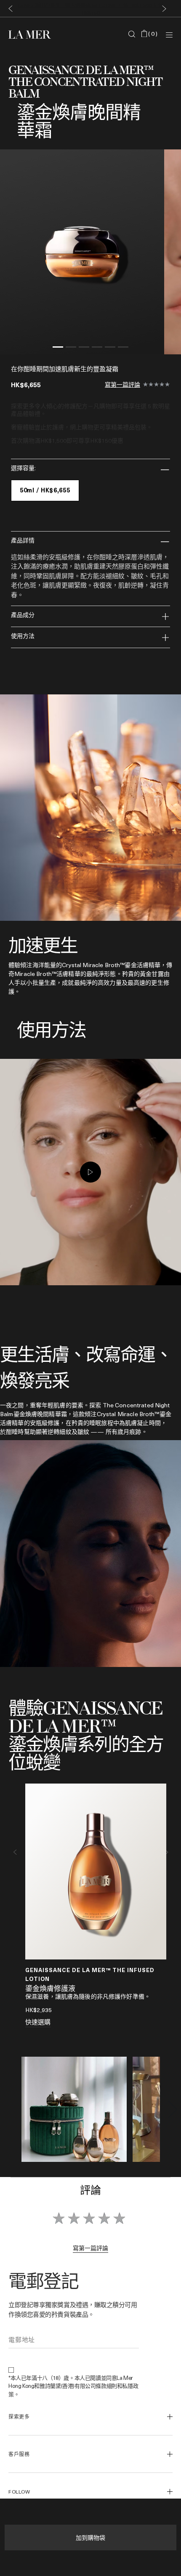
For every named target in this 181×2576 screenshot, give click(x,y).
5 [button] (110, 348)
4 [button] (97, 348)
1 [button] (58, 348)
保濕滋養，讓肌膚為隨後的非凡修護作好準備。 (88, 1996)
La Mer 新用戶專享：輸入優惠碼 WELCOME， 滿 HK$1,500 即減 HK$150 (90, 8)
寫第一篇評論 (122, 385)
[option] (82, 252)
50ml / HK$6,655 (45, 490)
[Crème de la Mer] (36, 34)
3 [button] (84, 348)
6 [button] (123, 348)
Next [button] (166, 1852)
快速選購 (38, 2022)
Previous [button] (15, 1852)
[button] (9, 9)
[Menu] (169, 34)
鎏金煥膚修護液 (50, 1989)
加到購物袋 (90, 2537)
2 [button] (71, 348)
